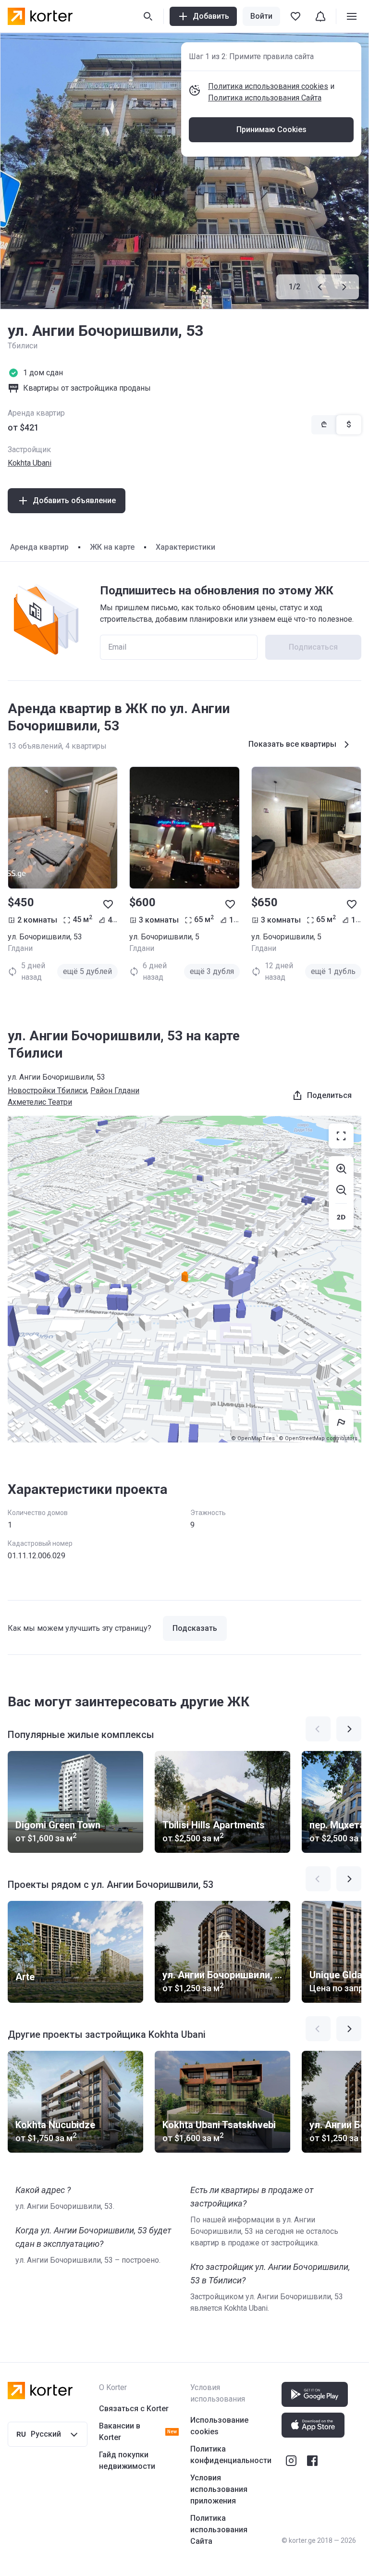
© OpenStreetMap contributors (318, 1438)
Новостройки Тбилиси (47, 1091)
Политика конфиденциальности (231, 2455)
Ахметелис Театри (40, 1102)
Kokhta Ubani (30, 463)
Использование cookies (219, 2426)
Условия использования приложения (219, 2489)
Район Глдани (115, 1091)
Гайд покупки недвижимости (127, 2460)
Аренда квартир (39, 547)
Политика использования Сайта (265, 98)
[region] (184, 1279)
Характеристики (185, 547)
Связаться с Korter (134, 2409)
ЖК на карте (112, 547)
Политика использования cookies (268, 86)
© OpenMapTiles (253, 1438)
